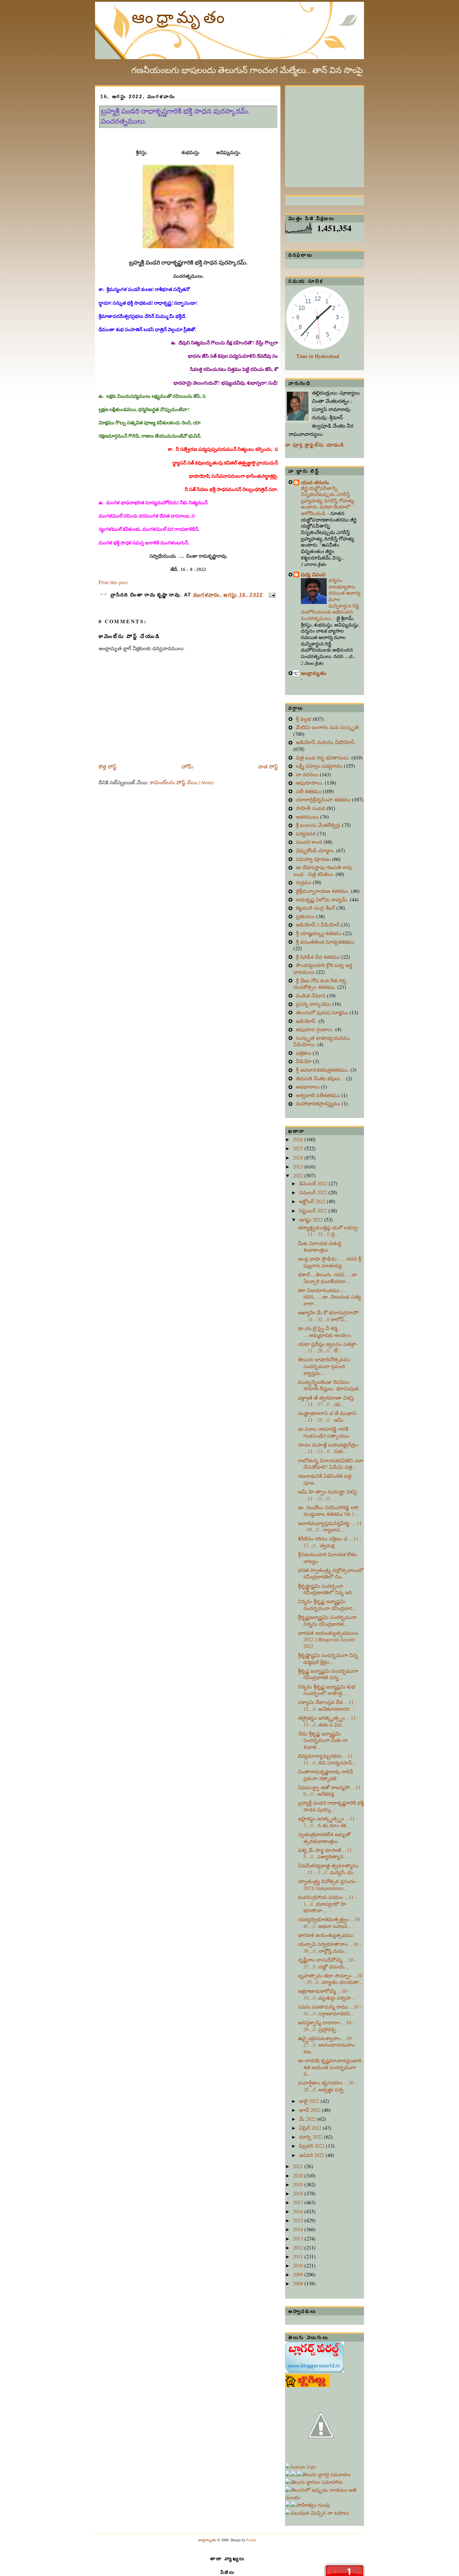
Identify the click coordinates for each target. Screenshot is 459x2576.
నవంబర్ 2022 (314, 1192)
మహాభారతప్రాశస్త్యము (319, 1103)
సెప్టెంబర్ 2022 (314, 1211)
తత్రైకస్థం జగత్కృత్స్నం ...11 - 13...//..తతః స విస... (328, 1721)
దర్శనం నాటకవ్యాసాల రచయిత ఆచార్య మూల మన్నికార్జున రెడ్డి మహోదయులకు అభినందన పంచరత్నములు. (331, 599)
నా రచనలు (308, 774)
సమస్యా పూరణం (314, 859)
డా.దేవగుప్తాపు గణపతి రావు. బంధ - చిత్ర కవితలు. (323, 871)
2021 (299, 2166)
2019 (299, 2184)
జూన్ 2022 (311, 2110)
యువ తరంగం (315, 482)
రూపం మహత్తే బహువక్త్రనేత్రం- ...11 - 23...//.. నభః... (329, 1448)
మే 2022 (308, 2119)
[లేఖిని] (325, 2497)
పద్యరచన (307, 834)
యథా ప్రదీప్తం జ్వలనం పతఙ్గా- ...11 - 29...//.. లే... (328, 1347)
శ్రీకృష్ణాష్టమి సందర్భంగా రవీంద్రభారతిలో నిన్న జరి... (327, 1589)
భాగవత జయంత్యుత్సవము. (326, 1935)
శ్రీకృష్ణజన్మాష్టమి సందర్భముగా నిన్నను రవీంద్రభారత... (327, 1620)
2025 (299, 1148)
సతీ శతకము (309, 791)
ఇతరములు (308, 817)
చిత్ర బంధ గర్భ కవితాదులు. (324, 758)
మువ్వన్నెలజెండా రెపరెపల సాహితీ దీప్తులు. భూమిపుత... (330, 1385)
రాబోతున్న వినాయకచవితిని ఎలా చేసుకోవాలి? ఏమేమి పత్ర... (331, 1464)
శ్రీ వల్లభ (304, 719)
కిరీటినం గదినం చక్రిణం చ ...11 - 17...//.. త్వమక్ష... (330, 1542)
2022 (299, 1175)
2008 (299, 2283)
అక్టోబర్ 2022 (313, 1201)
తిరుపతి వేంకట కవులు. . (321, 1078)
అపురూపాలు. (310, 783)
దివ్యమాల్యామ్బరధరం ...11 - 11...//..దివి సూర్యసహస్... (327, 1759)
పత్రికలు (304, 1053)
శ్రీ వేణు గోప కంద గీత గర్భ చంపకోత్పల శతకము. (320, 984)
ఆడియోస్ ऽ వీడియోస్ (319, 925)
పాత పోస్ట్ (268, 766)
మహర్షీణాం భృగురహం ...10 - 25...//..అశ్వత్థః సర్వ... (327, 2086)
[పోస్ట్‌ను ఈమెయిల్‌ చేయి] (271, 595)
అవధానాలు (308, 1087)
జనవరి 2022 (312, 2155)
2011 (299, 2256)
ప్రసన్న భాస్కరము (314, 1004)
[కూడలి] (314, 2482)
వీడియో (304, 1061)
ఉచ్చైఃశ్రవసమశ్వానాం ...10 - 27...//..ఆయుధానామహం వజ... (326, 2045)
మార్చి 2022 (312, 2137)
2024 (299, 1158)
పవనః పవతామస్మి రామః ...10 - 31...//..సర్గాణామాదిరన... (330, 2010)
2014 (299, 2229)
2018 (299, 2193)
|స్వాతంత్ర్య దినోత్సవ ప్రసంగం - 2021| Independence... (328, 1885)
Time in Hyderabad (318, 356)
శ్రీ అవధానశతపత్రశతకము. (323, 1070)
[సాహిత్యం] (310, 2505)
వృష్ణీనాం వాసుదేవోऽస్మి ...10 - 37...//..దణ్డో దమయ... (327, 1963)
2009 (299, 2274)
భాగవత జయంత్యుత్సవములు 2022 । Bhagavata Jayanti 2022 (328, 1639)
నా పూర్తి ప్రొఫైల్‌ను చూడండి (315, 445)
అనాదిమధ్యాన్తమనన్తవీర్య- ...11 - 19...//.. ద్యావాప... (330, 1527)
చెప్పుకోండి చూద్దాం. (316, 850)
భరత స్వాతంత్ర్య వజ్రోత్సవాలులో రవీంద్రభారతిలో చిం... (331, 1573)
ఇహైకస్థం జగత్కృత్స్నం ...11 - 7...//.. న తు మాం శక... (328, 1822)
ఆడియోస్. (307, 1021)
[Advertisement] (339, 132)
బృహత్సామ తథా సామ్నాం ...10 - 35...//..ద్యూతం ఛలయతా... (331, 1979)
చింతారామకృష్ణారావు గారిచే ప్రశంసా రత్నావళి (325, 1775)
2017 (299, 2202)
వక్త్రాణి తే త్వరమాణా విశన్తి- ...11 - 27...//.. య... (326, 1401)
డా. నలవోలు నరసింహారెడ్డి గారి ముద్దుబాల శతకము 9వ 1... (328, 1511)
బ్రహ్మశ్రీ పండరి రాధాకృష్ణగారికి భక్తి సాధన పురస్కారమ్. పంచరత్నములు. (175, 116)
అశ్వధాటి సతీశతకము (319, 1095)
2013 (299, 2239)
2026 (299, 1139)
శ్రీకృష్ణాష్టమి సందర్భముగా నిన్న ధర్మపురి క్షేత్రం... (328, 1658)
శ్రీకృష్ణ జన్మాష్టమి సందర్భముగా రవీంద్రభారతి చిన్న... (328, 1674)
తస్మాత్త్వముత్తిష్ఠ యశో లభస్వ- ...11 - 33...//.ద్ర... (329, 1231)
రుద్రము (304, 882)
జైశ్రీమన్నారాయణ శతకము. (323, 891)
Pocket (251, 2540)
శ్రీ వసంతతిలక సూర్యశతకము (325, 942)
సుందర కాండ (310, 842)
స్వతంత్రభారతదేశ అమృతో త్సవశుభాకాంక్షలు (324, 1838)
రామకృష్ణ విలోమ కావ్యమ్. (323, 899)
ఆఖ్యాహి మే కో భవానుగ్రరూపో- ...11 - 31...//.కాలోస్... (329, 1316)
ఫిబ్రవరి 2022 (313, 2146)
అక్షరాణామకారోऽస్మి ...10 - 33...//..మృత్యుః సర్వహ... (327, 1994)
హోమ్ (187, 766)
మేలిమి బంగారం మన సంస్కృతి (327, 727)
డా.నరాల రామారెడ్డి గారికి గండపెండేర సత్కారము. (324, 1432)
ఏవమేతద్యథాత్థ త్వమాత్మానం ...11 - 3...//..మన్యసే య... (328, 1869)
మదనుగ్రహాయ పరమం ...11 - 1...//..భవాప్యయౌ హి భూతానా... (327, 1904)
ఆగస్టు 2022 (312, 1220)
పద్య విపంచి (313, 574)
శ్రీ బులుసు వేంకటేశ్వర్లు (319, 825)
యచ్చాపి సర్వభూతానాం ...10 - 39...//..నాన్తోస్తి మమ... (330, 1947)
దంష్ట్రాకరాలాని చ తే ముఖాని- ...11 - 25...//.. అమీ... (328, 1416)
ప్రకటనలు (306, 916)
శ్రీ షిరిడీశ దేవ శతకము (319, 957)
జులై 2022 (310, 2101)
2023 (299, 1166)
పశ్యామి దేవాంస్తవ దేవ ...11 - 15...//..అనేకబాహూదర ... (327, 1705)
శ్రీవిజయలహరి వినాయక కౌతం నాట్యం (328, 1558)
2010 (299, 2265)
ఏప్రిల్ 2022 (311, 2128)
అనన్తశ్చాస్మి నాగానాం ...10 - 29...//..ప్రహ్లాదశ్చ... (326, 2026)
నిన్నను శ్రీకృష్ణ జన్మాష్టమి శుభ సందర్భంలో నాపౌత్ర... (327, 1690)
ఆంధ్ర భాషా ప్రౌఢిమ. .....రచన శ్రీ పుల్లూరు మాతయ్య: (330, 1262)
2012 (299, 2248)
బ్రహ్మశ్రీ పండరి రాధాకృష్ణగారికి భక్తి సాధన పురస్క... (331, 1806)
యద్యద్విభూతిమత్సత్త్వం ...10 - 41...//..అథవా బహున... (330, 1923)
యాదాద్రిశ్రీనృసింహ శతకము (324, 799)
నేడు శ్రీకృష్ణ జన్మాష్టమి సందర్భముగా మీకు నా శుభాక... (323, 1740)
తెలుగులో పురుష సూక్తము (323, 1012)
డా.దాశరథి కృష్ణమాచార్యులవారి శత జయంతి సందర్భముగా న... (330, 2067)
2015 (299, 2220)
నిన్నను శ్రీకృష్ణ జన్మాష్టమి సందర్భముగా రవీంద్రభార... (327, 1605)
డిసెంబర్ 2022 (314, 1183)
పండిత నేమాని (311, 996)
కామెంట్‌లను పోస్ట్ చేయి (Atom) (182, 782)
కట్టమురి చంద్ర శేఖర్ (316, 908)
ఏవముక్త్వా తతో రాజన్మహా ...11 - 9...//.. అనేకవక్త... (331, 1791)
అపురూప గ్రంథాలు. (316, 1029)
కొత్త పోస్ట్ (108, 766)
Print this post (113, 582)
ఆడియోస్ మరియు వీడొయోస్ (325, 742)
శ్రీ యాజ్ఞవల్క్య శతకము (320, 933)
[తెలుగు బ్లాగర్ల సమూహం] (324, 2474)
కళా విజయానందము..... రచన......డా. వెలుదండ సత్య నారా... (330, 1297)
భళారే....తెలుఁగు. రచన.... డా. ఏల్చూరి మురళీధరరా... (328, 1278)
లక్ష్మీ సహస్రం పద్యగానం (320, 766)
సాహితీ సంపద (311, 808)
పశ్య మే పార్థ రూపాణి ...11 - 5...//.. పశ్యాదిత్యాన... (326, 1853)
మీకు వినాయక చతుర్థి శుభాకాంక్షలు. (320, 1247)
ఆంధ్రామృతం (180, 16)
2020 (299, 2175)
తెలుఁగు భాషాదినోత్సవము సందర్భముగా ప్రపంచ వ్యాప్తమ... (324, 1366)
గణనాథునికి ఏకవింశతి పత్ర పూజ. (325, 1479)
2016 (299, 2211)
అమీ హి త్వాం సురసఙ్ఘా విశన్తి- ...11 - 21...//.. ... (328, 1495)
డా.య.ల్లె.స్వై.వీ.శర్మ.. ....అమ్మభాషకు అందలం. (325, 1332)
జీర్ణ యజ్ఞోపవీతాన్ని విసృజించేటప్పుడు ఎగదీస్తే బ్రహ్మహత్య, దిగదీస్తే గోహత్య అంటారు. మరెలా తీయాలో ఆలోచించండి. (327, 501)
